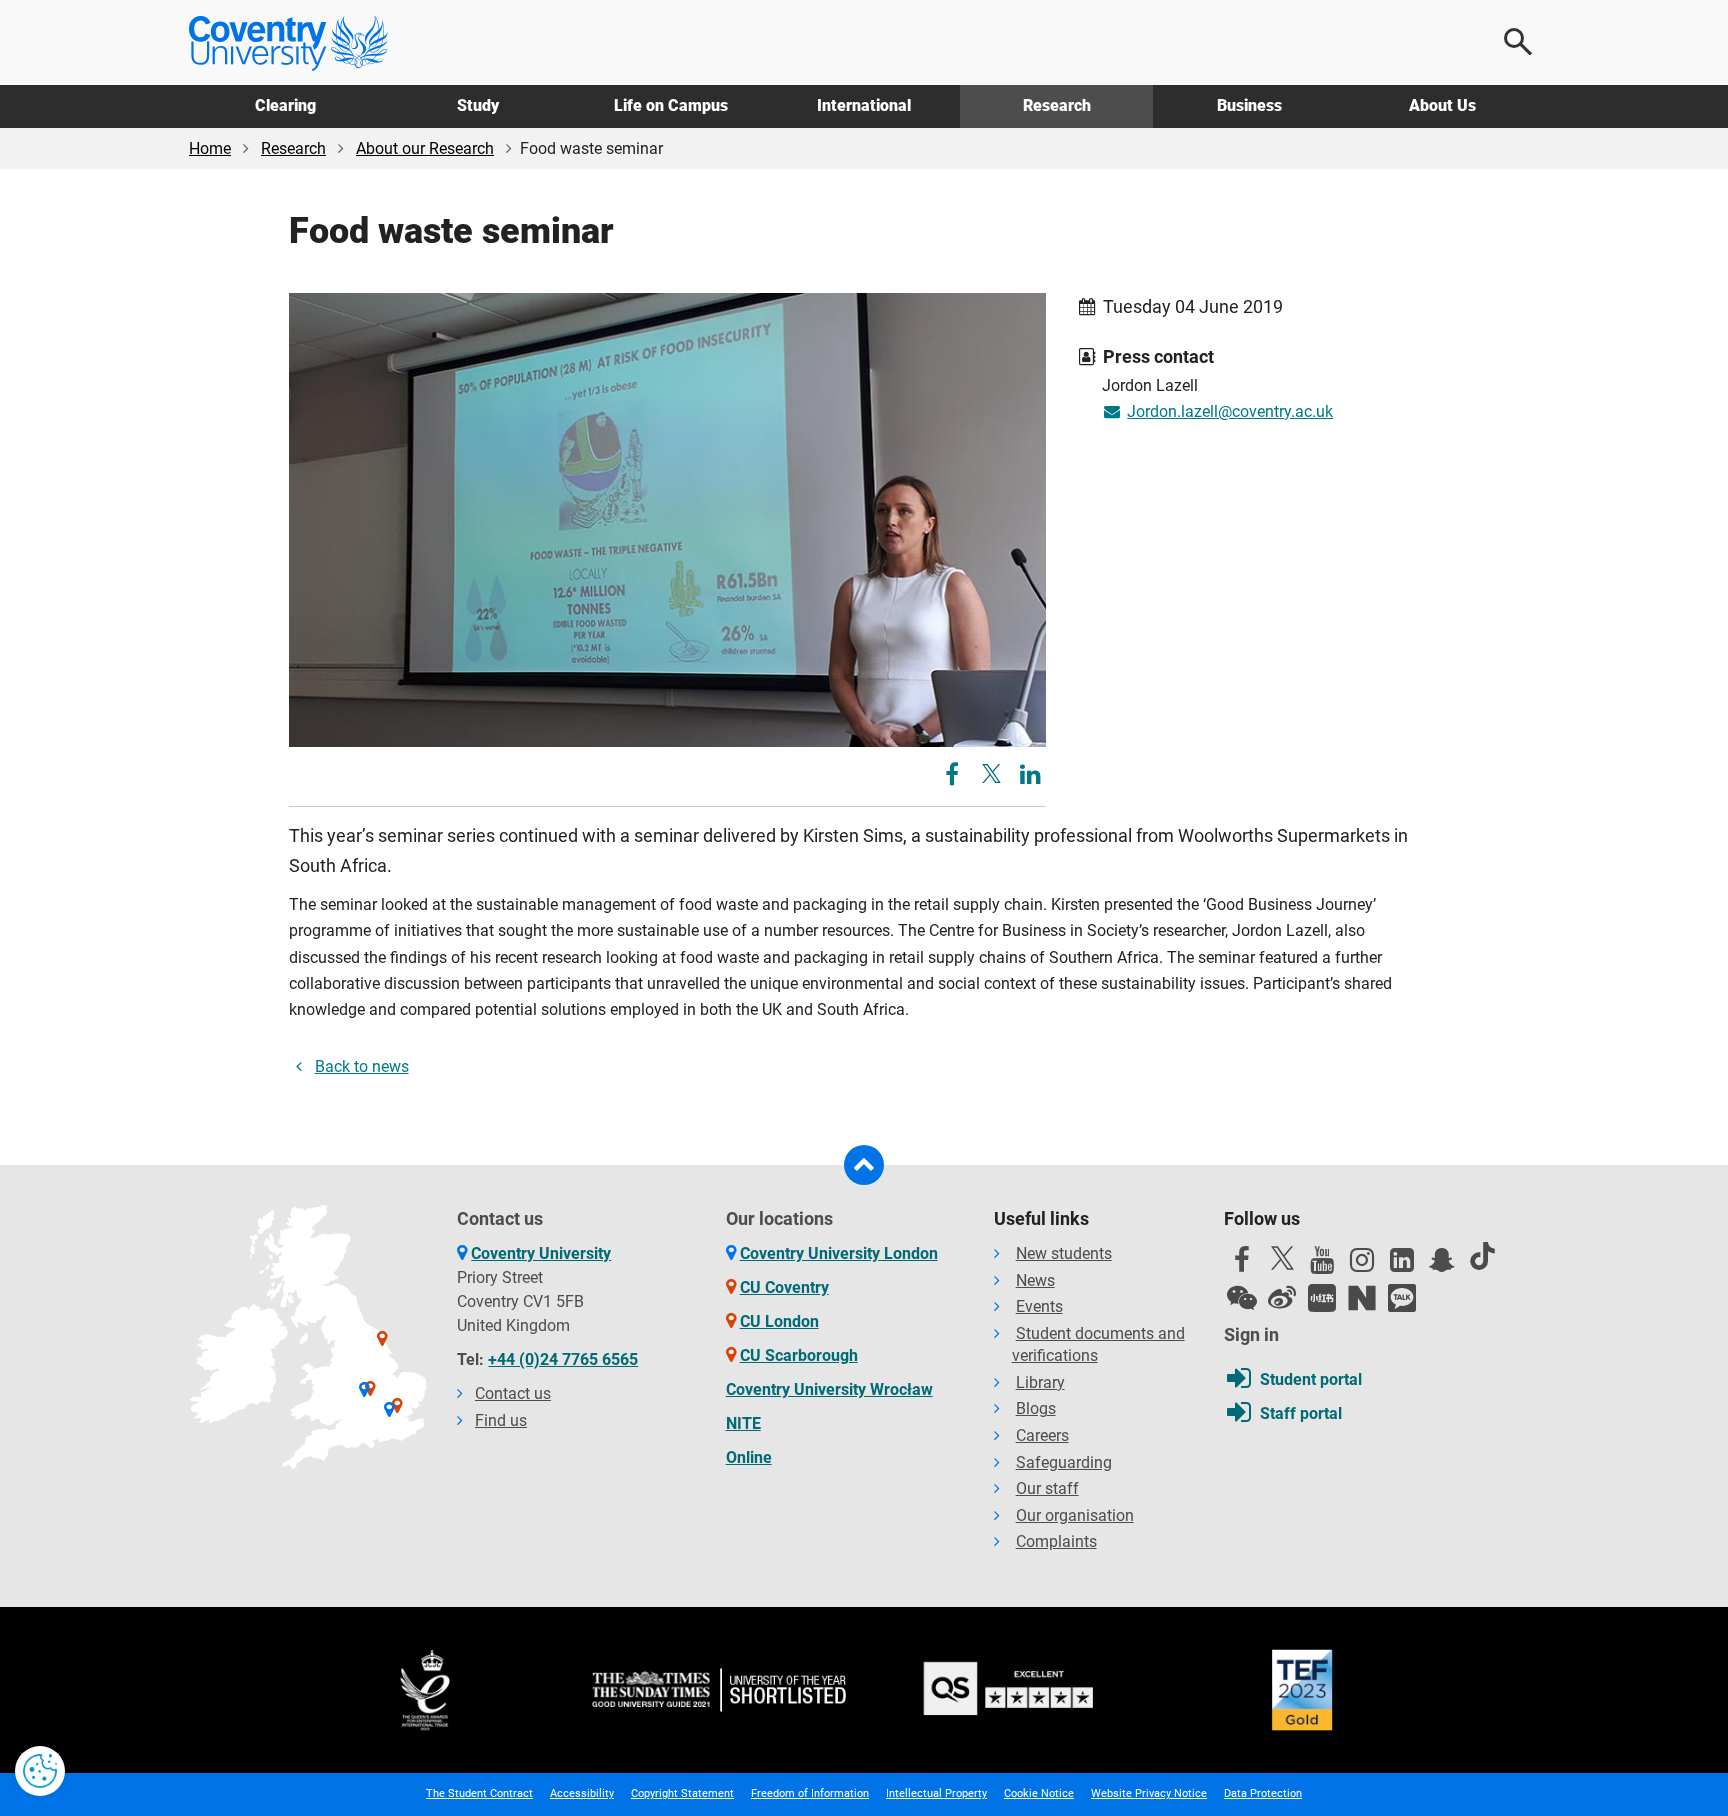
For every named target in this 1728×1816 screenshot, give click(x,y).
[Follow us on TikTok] (1482, 1256)
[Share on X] (991, 773)
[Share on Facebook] (954, 777)
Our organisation (1075, 1515)
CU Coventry (784, 1287)
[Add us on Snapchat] (1442, 1265)
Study (478, 105)
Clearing (285, 105)
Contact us (513, 1393)
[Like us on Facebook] (1242, 1265)
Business (1249, 105)
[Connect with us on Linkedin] (1402, 1265)
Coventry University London (839, 1253)
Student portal (1311, 1379)
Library (1040, 1382)
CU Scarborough (799, 1355)
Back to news (362, 1066)
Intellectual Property (936, 1793)
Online (749, 1457)
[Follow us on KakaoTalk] (1402, 1298)
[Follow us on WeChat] (1242, 1298)
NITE (743, 1423)
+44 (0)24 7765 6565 (563, 1359)
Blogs (1036, 1408)
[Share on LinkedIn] (1030, 777)
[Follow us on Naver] (1362, 1298)
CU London (779, 1321)
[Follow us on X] (1282, 1258)
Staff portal (1301, 1413)
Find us (501, 1420)
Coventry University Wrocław (829, 1389)
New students (1064, 1253)
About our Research (425, 148)
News (1035, 1280)
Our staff (1047, 1488)
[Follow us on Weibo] (1282, 1298)
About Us (1442, 105)
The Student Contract (479, 1793)
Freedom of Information (810, 1793)
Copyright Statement (682, 1793)
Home (210, 148)
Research (1057, 105)
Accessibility (582, 1793)
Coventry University (541, 1253)
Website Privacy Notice (1149, 1793)
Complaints (1056, 1541)
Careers (1042, 1435)
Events (1039, 1306)
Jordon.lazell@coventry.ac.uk (1230, 411)
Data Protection (1263, 1793)
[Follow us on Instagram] (1362, 1265)
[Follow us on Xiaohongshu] (1322, 1298)
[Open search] (1519, 42)
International (864, 105)
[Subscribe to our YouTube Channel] (1322, 1265)
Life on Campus (671, 105)
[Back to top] (864, 1165)
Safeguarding (1064, 1462)
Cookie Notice (1039, 1793)
